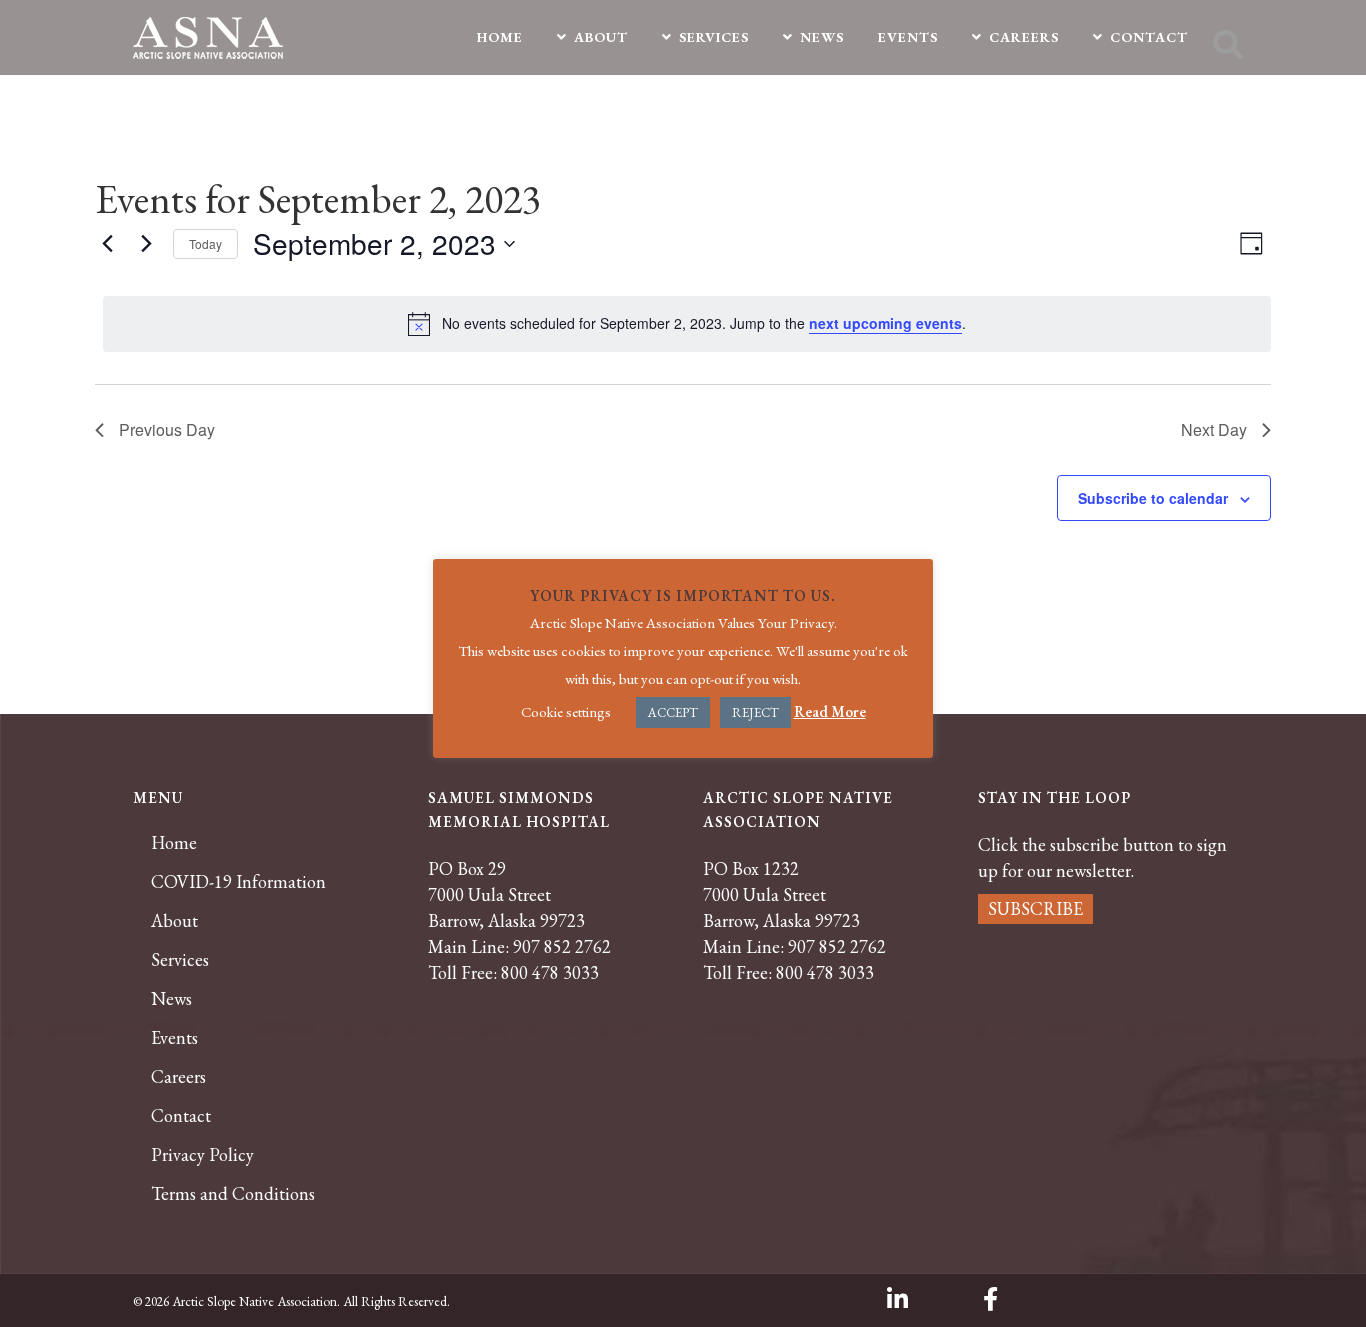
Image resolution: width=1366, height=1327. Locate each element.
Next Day (1214, 429)
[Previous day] (107, 244)
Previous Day (167, 429)
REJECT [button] (755, 712)
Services (180, 960)
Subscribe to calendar (1153, 498)
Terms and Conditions (233, 1194)
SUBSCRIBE (1035, 908)
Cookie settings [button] (566, 711)
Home (174, 843)
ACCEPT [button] (673, 712)
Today (205, 243)
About (174, 921)
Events (174, 1038)
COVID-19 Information (238, 882)
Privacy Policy (202, 1155)
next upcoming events (885, 323)
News (171, 999)
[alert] (687, 324)
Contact (181, 1116)
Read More (830, 711)
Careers (178, 1077)
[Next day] (146, 244)
